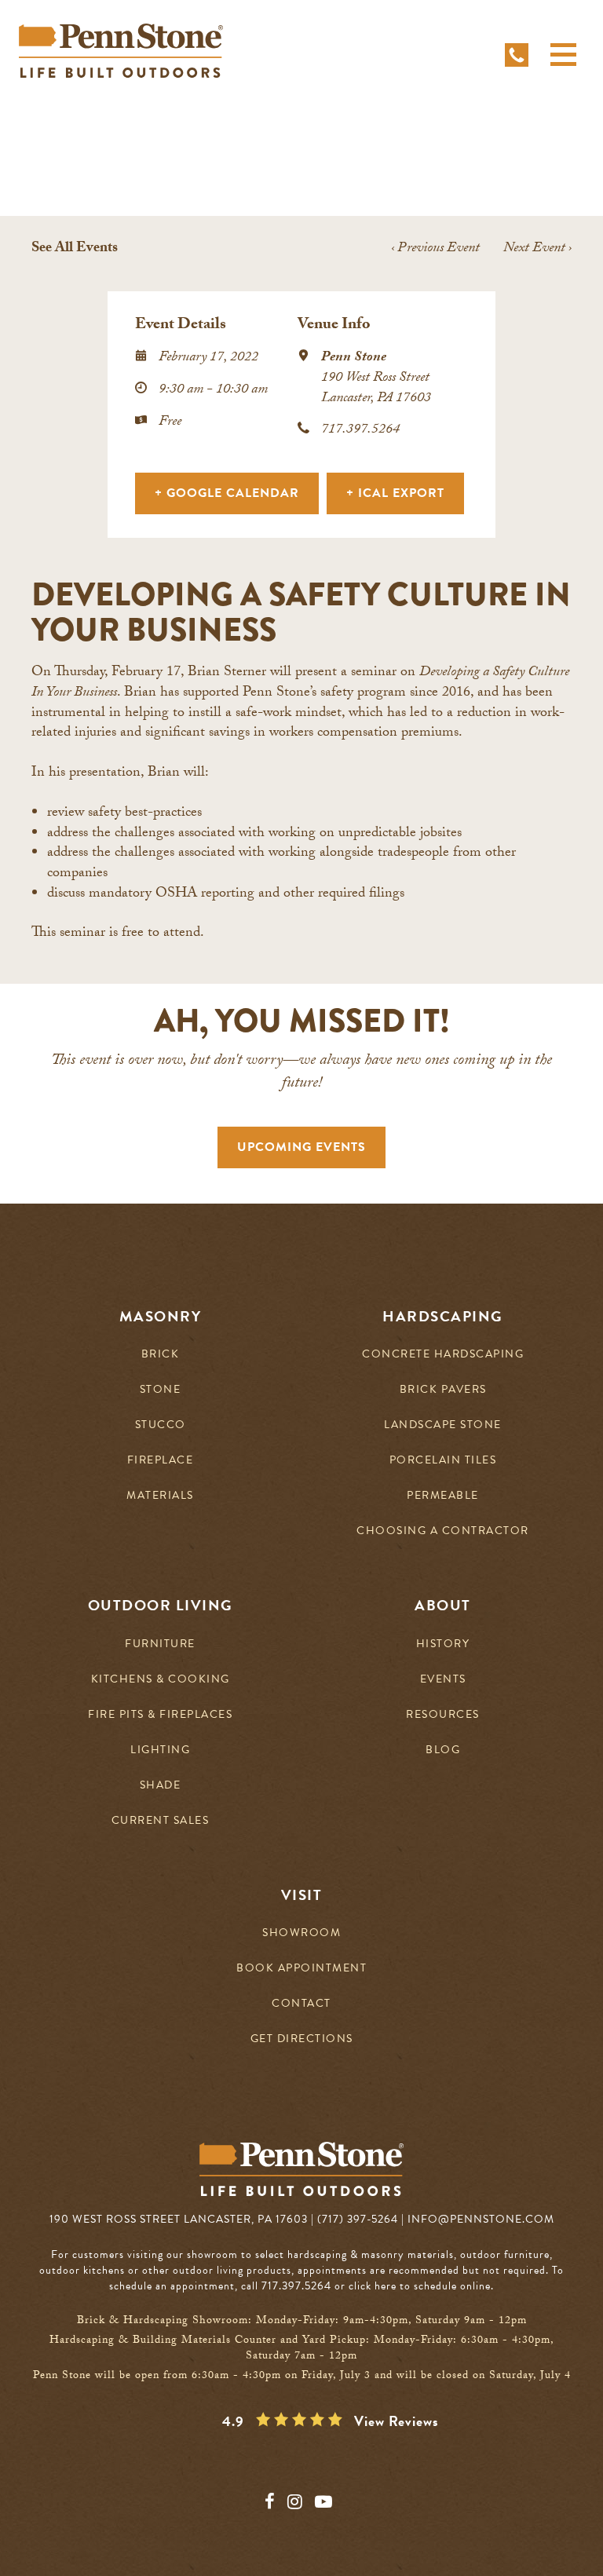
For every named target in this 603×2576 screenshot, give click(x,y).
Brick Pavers (443, 1390)
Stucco (161, 1425)
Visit (302, 1895)
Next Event (537, 249)
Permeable (443, 1496)
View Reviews (397, 2421)
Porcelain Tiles (443, 1461)
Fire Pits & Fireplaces (160, 1715)
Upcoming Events (301, 1147)
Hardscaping (443, 1317)
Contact (301, 2004)
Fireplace (161, 1461)
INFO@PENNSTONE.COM (481, 2219)
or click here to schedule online (413, 2286)
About (443, 1606)
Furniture (160, 1644)
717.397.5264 (360, 431)
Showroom (301, 1933)
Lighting (160, 1750)
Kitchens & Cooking (161, 1680)
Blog (443, 1750)
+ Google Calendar (227, 493)
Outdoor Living (161, 1606)
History (443, 1644)
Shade (161, 1786)
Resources (443, 1715)
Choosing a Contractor (443, 1531)
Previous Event (435, 249)
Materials (160, 1496)
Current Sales (161, 1821)
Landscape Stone (443, 1425)
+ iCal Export (395, 493)
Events (443, 1680)
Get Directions (302, 2039)
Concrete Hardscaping (443, 1355)
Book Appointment (301, 1969)
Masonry (161, 1317)
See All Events (75, 249)
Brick (161, 1355)
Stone (161, 1390)
